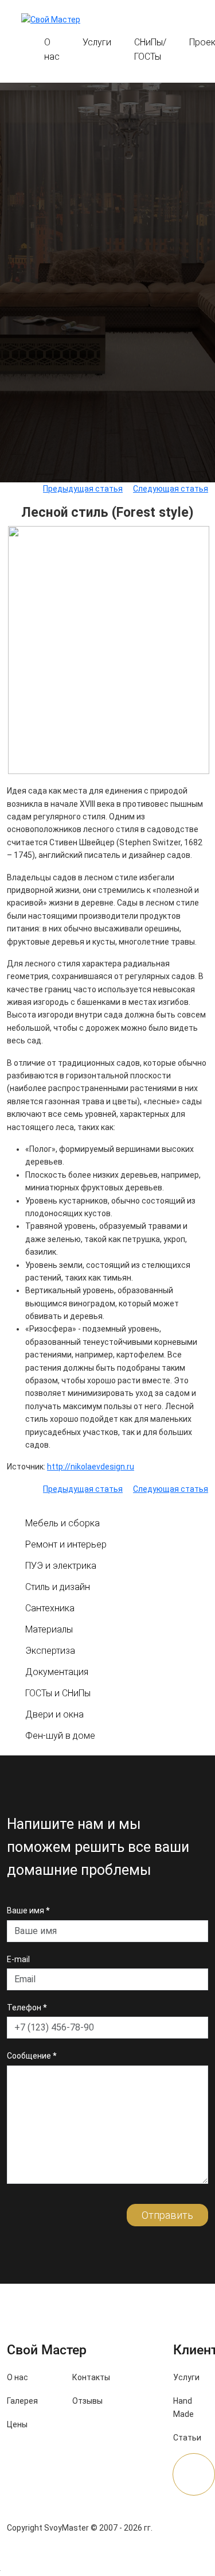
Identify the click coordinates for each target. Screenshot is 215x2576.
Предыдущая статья (83, 489)
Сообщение (32, 2056)
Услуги (97, 42)
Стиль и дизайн (58, 1587)
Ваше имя (28, 1910)
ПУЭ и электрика (61, 1566)
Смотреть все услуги (107, 470)
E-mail (18, 1959)
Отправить (167, 2215)
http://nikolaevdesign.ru (91, 1467)
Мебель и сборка (62, 1523)
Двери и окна (54, 1714)
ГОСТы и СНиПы (58, 1693)
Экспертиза (50, 1651)
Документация (57, 1672)
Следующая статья (171, 489)
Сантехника (50, 1608)
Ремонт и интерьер (66, 1544)
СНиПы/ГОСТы (150, 49)
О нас (52, 49)
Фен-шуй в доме (60, 1736)
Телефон (27, 2008)
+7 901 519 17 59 (158, 22)
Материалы (49, 1629)
